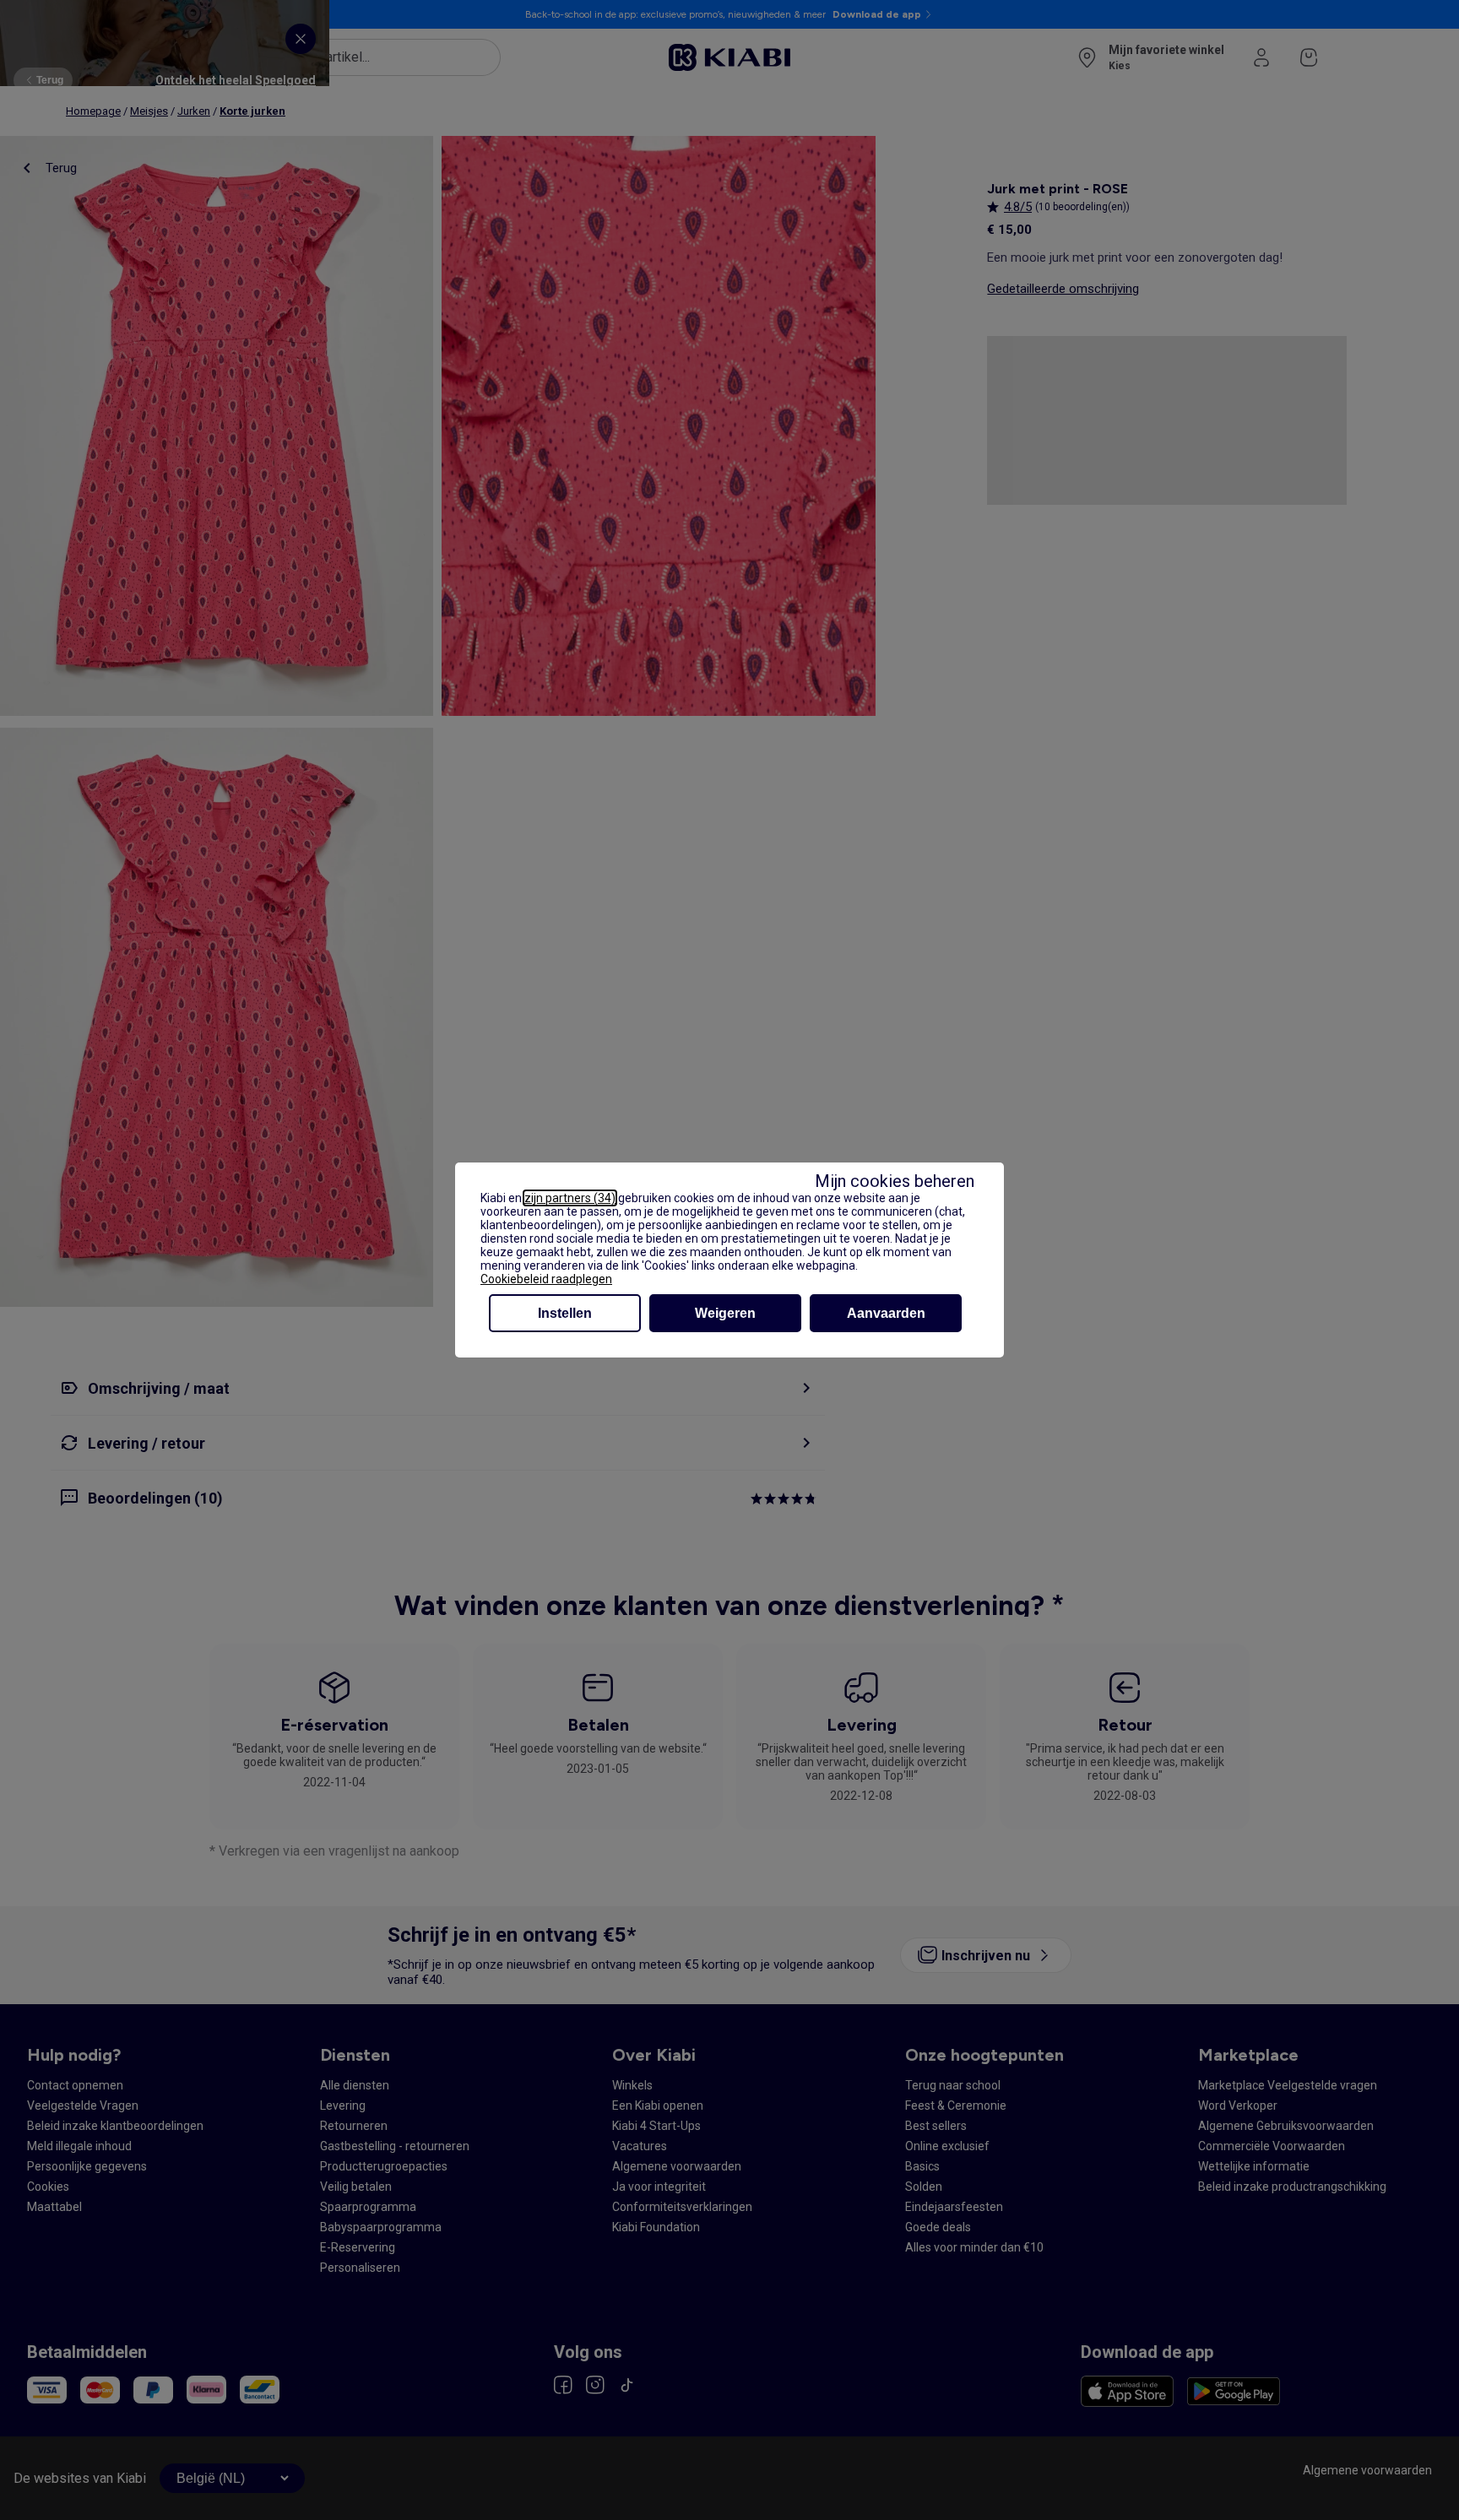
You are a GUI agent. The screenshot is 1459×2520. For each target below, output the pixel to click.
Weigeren (725, 1313)
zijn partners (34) (570, 1198)
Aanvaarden (886, 1313)
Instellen (565, 1313)
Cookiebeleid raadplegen (546, 1279)
